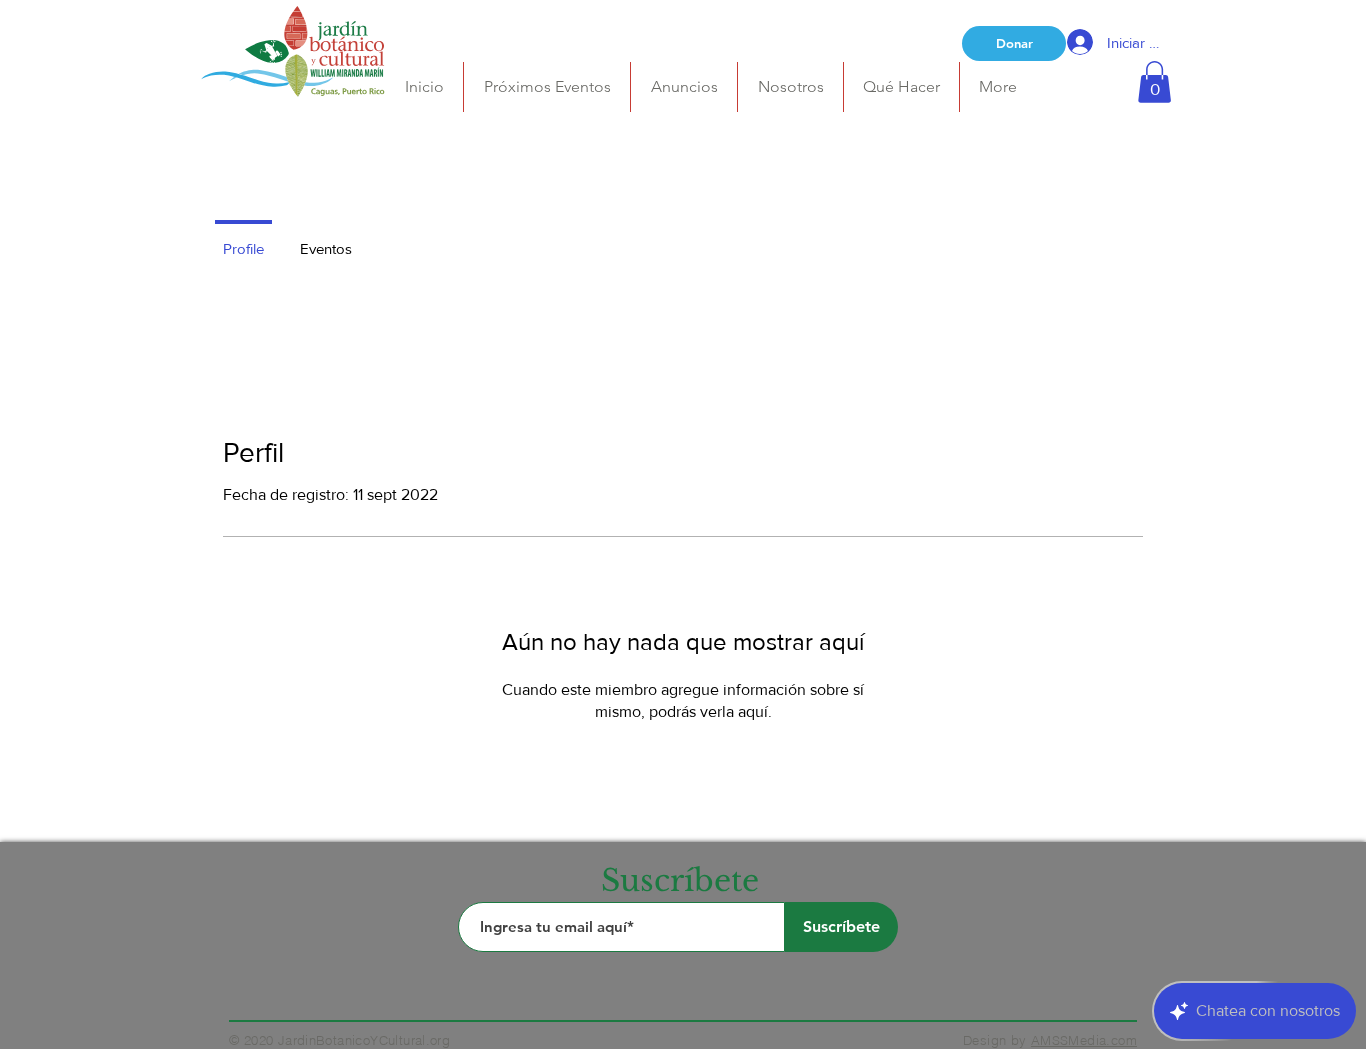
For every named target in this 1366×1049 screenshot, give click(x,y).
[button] (790, 87)
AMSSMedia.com (1084, 1040)
